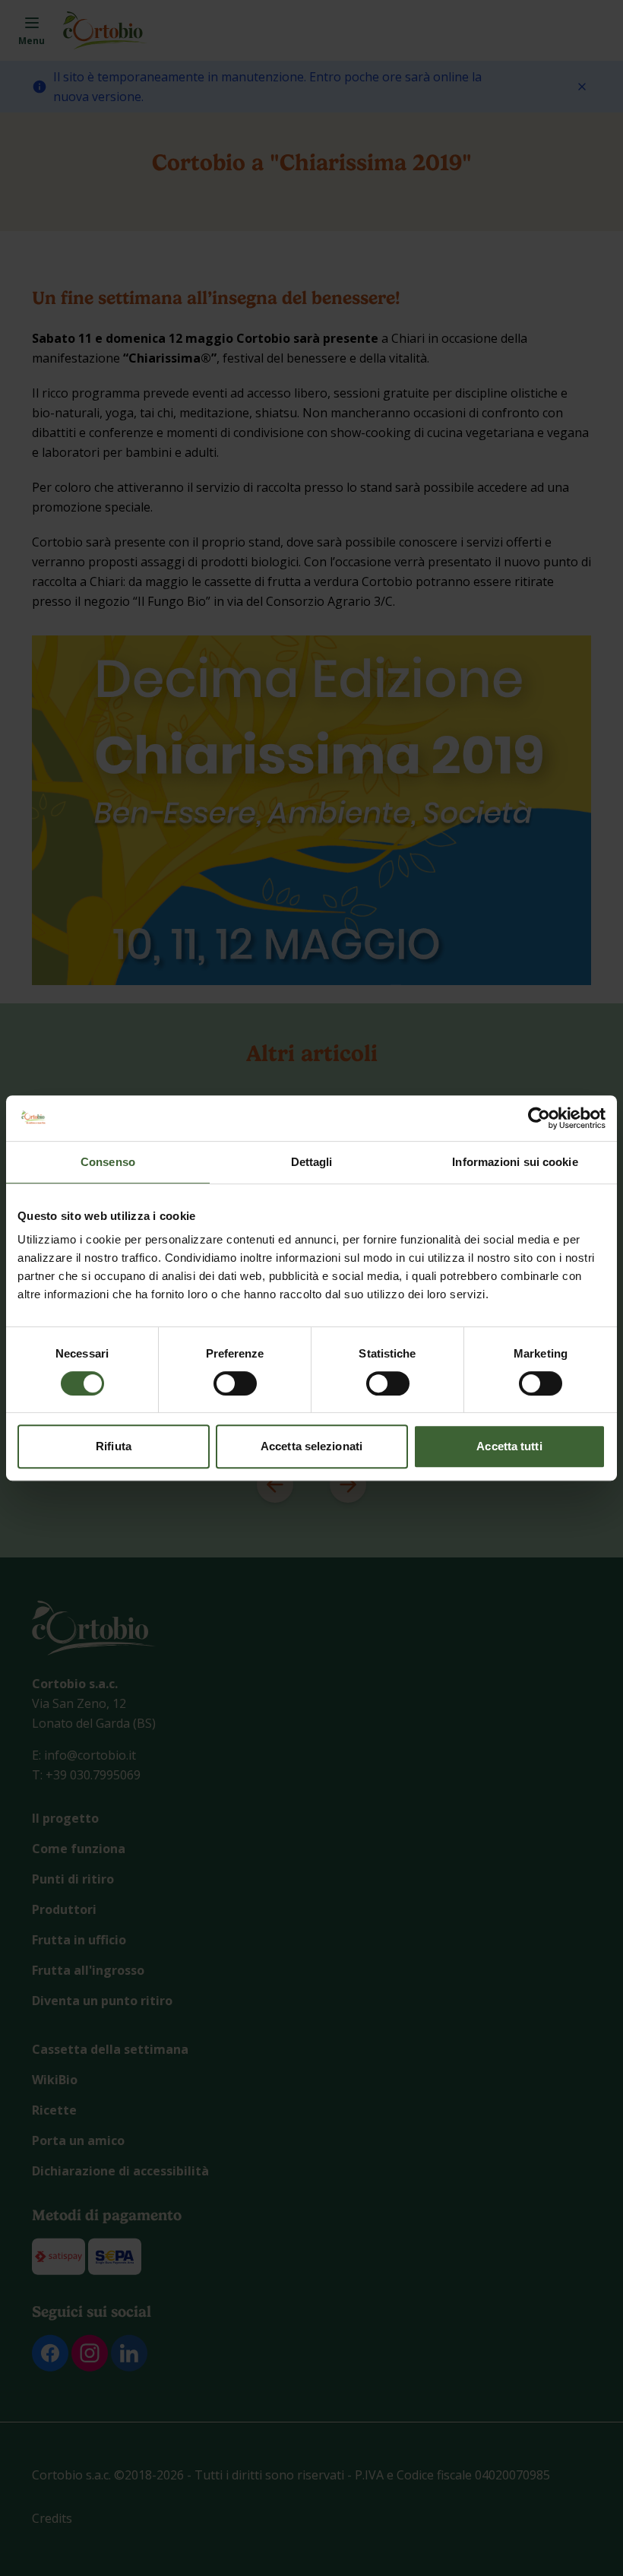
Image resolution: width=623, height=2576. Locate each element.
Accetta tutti (509, 1446)
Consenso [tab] (108, 1162)
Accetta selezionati (311, 1446)
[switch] (235, 1383)
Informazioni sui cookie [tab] (515, 1162)
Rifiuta (114, 1446)
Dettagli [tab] (312, 1162)
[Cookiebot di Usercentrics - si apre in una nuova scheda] (539, 1118)
